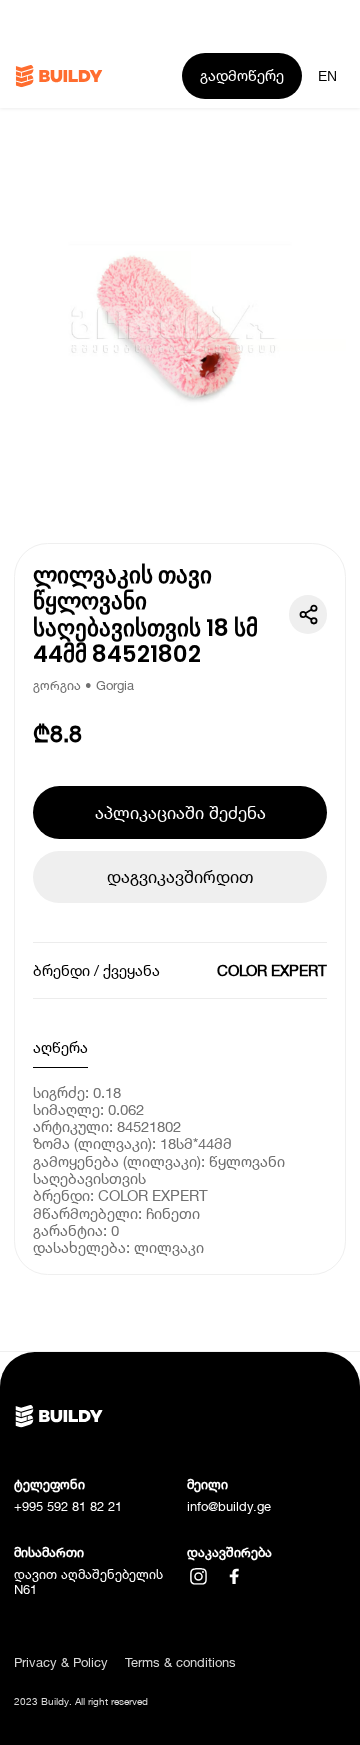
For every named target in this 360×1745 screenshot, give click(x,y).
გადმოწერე (242, 75)
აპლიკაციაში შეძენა (180, 812)
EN (327, 76)
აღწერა (60, 1047)
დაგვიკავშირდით (180, 876)
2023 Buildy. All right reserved (81, 1701)
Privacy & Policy (61, 1662)
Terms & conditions (180, 1662)
